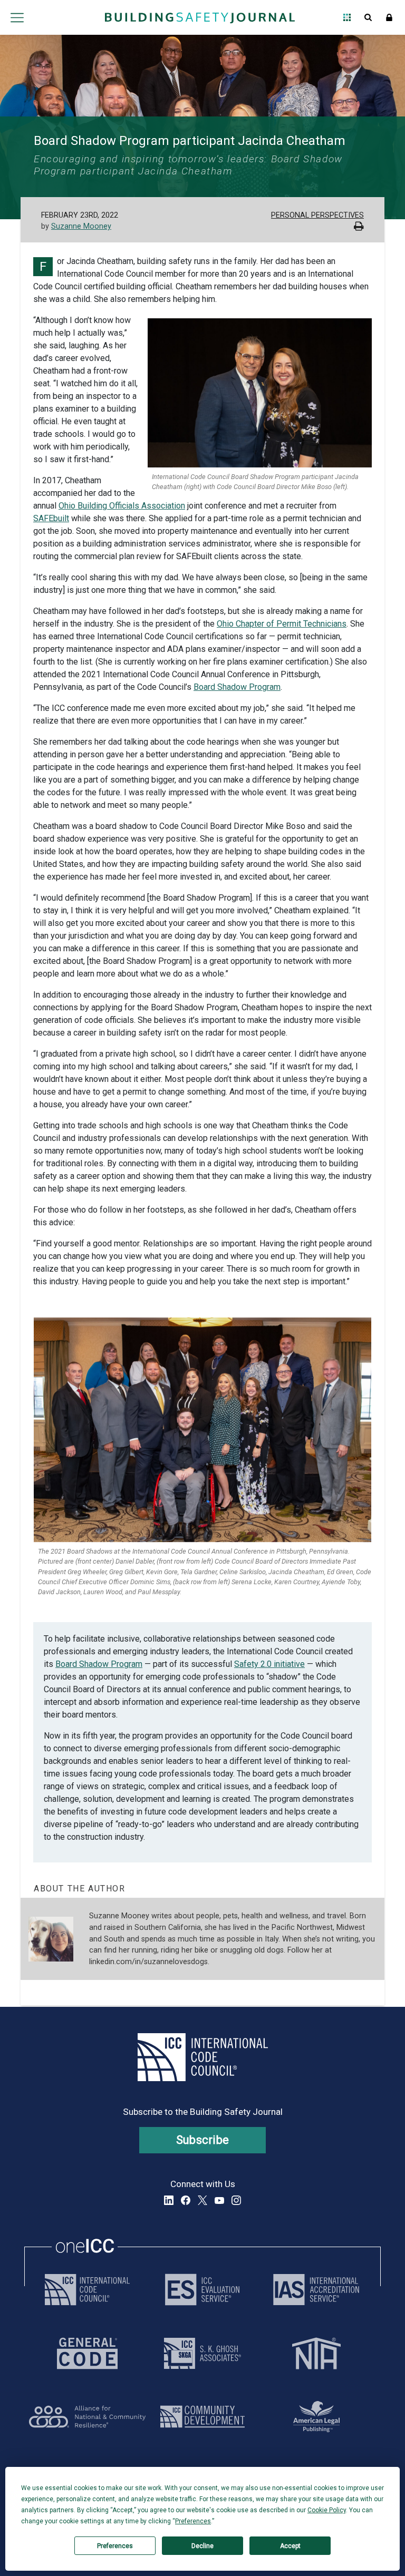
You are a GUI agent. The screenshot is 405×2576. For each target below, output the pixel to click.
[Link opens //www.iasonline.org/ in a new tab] (316, 2290)
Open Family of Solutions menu (347, 17)
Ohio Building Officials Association (122, 506)
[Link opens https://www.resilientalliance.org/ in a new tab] (87, 2417)
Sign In (389, 17)
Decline (202, 2546)
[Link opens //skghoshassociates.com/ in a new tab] (202, 2353)
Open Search (368, 17)
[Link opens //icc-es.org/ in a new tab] (202, 2290)
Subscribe (203, 2140)
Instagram (236, 2200)
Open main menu (17, 17)
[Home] (200, 17)
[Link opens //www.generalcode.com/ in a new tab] (87, 2353)
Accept (290, 2546)
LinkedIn (169, 2200)
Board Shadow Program (237, 687)
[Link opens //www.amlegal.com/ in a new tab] (316, 2417)
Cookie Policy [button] (327, 2510)
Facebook (186, 2200)
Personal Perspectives (317, 215)
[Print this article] (359, 227)
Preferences (115, 2546)
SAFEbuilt (51, 518)
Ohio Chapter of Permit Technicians (282, 624)
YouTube (219, 2200)
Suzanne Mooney (81, 226)
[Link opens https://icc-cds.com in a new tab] (202, 2417)
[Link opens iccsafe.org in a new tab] (87, 2290)
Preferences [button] (193, 2521)
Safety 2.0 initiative (269, 1664)
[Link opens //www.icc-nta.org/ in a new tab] (316, 2353)
